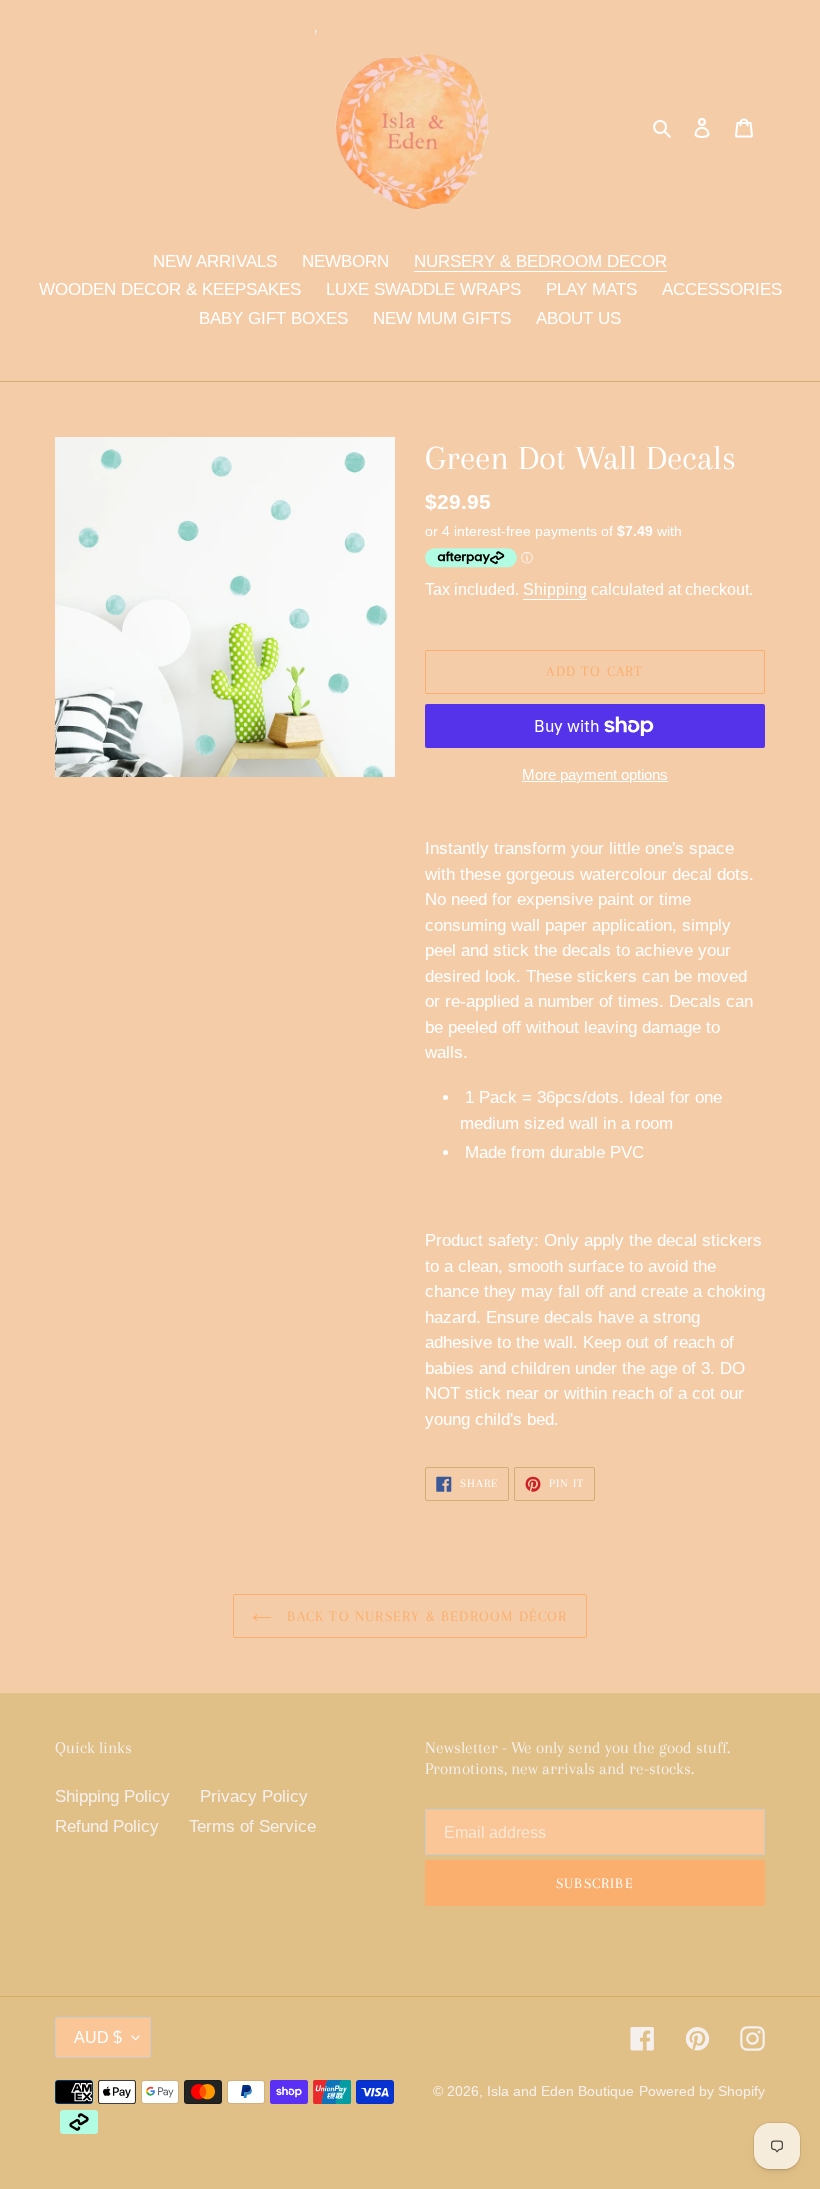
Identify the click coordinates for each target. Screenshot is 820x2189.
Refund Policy (107, 1826)
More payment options (595, 774)
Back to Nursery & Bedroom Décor (424, 1616)
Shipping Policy (112, 1796)
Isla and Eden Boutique (560, 2091)
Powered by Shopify (702, 2091)
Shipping (555, 589)
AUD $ (98, 2037)
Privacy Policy (254, 1796)
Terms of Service (252, 1826)
